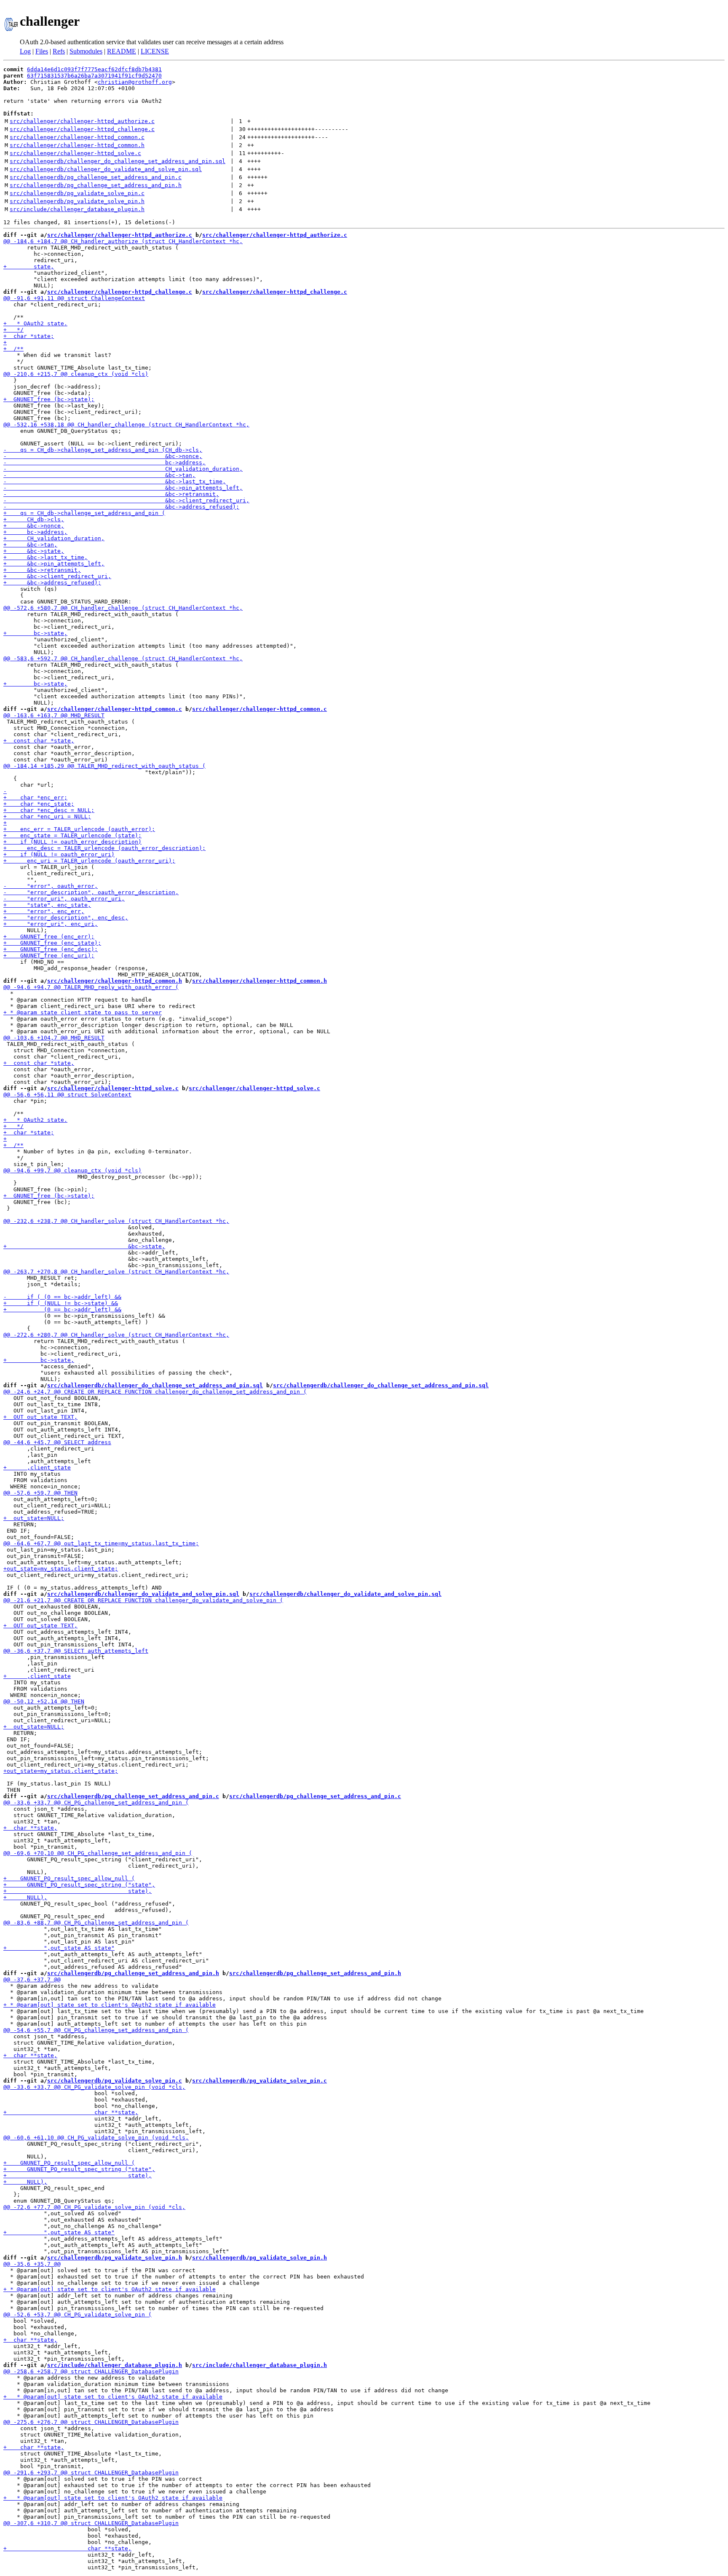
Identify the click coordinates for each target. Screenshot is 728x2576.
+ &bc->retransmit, (42, 570)
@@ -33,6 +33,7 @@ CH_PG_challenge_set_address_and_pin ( (96, 1803)
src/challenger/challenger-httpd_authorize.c (82, 121)
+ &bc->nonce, (34, 526)
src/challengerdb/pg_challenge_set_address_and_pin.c (96, 177)
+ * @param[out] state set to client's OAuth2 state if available (110, 2005)
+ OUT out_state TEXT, (40, 1417)
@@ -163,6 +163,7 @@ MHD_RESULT (54, 715)
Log (25, 51)
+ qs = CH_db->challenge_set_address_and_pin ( (84, 513)
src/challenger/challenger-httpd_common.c (77, 137)
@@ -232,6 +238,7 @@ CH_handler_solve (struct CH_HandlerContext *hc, (116, 1221)
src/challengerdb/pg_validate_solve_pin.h (77, 201)
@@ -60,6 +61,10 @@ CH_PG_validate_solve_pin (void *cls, (96, 2138)
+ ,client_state (37, 1468)
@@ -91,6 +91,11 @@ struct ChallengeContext (74, 298)
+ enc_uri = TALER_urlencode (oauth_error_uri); (89, 861)
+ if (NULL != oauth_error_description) (72, 842)
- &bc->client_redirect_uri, (126, 500)
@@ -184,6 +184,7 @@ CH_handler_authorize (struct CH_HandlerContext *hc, (123, 241)
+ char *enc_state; (39, 804)
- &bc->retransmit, (111, 494)
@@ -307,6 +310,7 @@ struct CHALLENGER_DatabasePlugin (91, 2523)
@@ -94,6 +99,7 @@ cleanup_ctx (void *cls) (72, 1170)
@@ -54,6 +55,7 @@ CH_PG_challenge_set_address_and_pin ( (96, 2030)
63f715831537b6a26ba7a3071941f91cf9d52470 (94, 76)
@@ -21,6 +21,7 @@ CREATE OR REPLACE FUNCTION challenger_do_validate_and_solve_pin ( (143, 1600)
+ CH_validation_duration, (54, 538)
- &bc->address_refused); (121, 507)
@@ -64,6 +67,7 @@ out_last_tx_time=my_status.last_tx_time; (101, 1543)
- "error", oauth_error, (51, 886)
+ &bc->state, (34, 551)
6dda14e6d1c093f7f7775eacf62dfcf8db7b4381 (94, 69)
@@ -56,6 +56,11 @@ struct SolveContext (67, 1095)
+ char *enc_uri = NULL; (47, 816)
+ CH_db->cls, (34, 519)
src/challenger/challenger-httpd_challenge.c (82, 129)
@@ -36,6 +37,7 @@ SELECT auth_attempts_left (76, 1651)
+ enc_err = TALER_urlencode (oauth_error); (79, 829)
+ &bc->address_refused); (52, 583)
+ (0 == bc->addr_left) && (62, 1309)
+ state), (78, 1891)
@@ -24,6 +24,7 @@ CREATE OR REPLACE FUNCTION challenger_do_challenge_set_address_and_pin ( (155, 1392)
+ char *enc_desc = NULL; (49, 810)
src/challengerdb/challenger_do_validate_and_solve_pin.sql (106, 169)
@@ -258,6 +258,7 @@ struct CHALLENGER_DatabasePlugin (91, 2371)
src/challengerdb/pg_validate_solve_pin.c (77, 193)
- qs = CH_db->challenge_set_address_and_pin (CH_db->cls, (103, 450)
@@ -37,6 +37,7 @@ (32, 1980)
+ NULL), (25, 1897)
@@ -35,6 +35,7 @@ (32, 2264)
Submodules (86, 51)
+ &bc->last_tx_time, (45, 557)
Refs (59, 51)
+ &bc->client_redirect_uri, (57, 576)
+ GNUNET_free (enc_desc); (51, 949)
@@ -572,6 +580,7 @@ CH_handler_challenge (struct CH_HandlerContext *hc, (123, 608)
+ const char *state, (39, 741)
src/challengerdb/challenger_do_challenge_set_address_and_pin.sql (118, 161)
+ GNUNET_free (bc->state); (49, 399)
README (122, 51)
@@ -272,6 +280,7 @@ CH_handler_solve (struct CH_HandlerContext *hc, (116, 1335)
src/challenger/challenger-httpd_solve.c (75, 153)
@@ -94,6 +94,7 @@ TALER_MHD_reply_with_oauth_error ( (91, 987)
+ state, (29, 267)
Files (42, 51)
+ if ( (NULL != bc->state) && (61, 1303)
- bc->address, (104, 462)
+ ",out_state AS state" (59, 1948)
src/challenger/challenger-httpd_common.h (77, 145)
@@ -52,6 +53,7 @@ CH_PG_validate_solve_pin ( (78, 2315)
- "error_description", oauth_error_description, (91, 892)
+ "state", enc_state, (47, 905)
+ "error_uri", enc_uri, (51, 924)
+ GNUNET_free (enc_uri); (49, 956)
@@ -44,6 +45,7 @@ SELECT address (57, 1442)
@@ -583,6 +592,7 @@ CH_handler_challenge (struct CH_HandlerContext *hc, (123, 658)
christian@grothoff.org (135, 82)
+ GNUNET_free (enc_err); (49, 937)
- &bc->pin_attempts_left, (123, 488)
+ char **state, (30, 1828)
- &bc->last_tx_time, (115, 481)
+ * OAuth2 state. (35, 323)
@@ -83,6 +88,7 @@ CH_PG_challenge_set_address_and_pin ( (96, 1923)
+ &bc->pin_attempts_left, (54, 564)
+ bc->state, (35, 633)
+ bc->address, (35, 532)
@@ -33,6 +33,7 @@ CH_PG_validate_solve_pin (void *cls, (94, 2087)
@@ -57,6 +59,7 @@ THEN (40, 1493)
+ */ (13, 330)
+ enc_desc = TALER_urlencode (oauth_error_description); (104, 848)
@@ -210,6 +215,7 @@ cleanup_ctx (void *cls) (76, 374)
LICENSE (155, 51)
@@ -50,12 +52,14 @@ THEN (44, 1701)
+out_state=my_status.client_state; (61, 1569)
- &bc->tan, (99, 475)
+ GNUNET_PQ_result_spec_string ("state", (79, 1885)
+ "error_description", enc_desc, (66, 918)
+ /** (13, 349)
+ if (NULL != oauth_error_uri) (59, 854)
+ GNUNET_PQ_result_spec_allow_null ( (69, 1878)
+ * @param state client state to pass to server (83, 1012)
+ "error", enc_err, (44, 911)
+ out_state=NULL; (34, 1518)
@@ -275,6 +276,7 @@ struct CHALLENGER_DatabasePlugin (91, 2422)
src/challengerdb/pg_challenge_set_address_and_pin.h (96, 185)
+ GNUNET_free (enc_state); (52, 943)
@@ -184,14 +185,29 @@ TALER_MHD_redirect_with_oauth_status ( (104, 766)
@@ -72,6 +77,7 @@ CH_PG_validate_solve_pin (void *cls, (94, 2207)
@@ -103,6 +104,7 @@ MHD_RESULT (54, 1038)
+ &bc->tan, (30, 545)
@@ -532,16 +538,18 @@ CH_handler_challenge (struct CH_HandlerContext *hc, (126, 425)
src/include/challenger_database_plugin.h (77, 209)
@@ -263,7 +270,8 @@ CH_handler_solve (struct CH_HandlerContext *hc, (116, 1272)
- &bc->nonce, (103, 456)
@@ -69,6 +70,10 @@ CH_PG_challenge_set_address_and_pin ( (98, 1853)
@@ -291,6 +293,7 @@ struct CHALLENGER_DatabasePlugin (91, 2473)
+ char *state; (29, 336)
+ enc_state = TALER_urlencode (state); (72, 835)
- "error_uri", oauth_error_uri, (64, 899)
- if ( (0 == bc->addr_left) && (62, 1297)
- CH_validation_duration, (123, 469)
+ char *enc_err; (35, 797)
